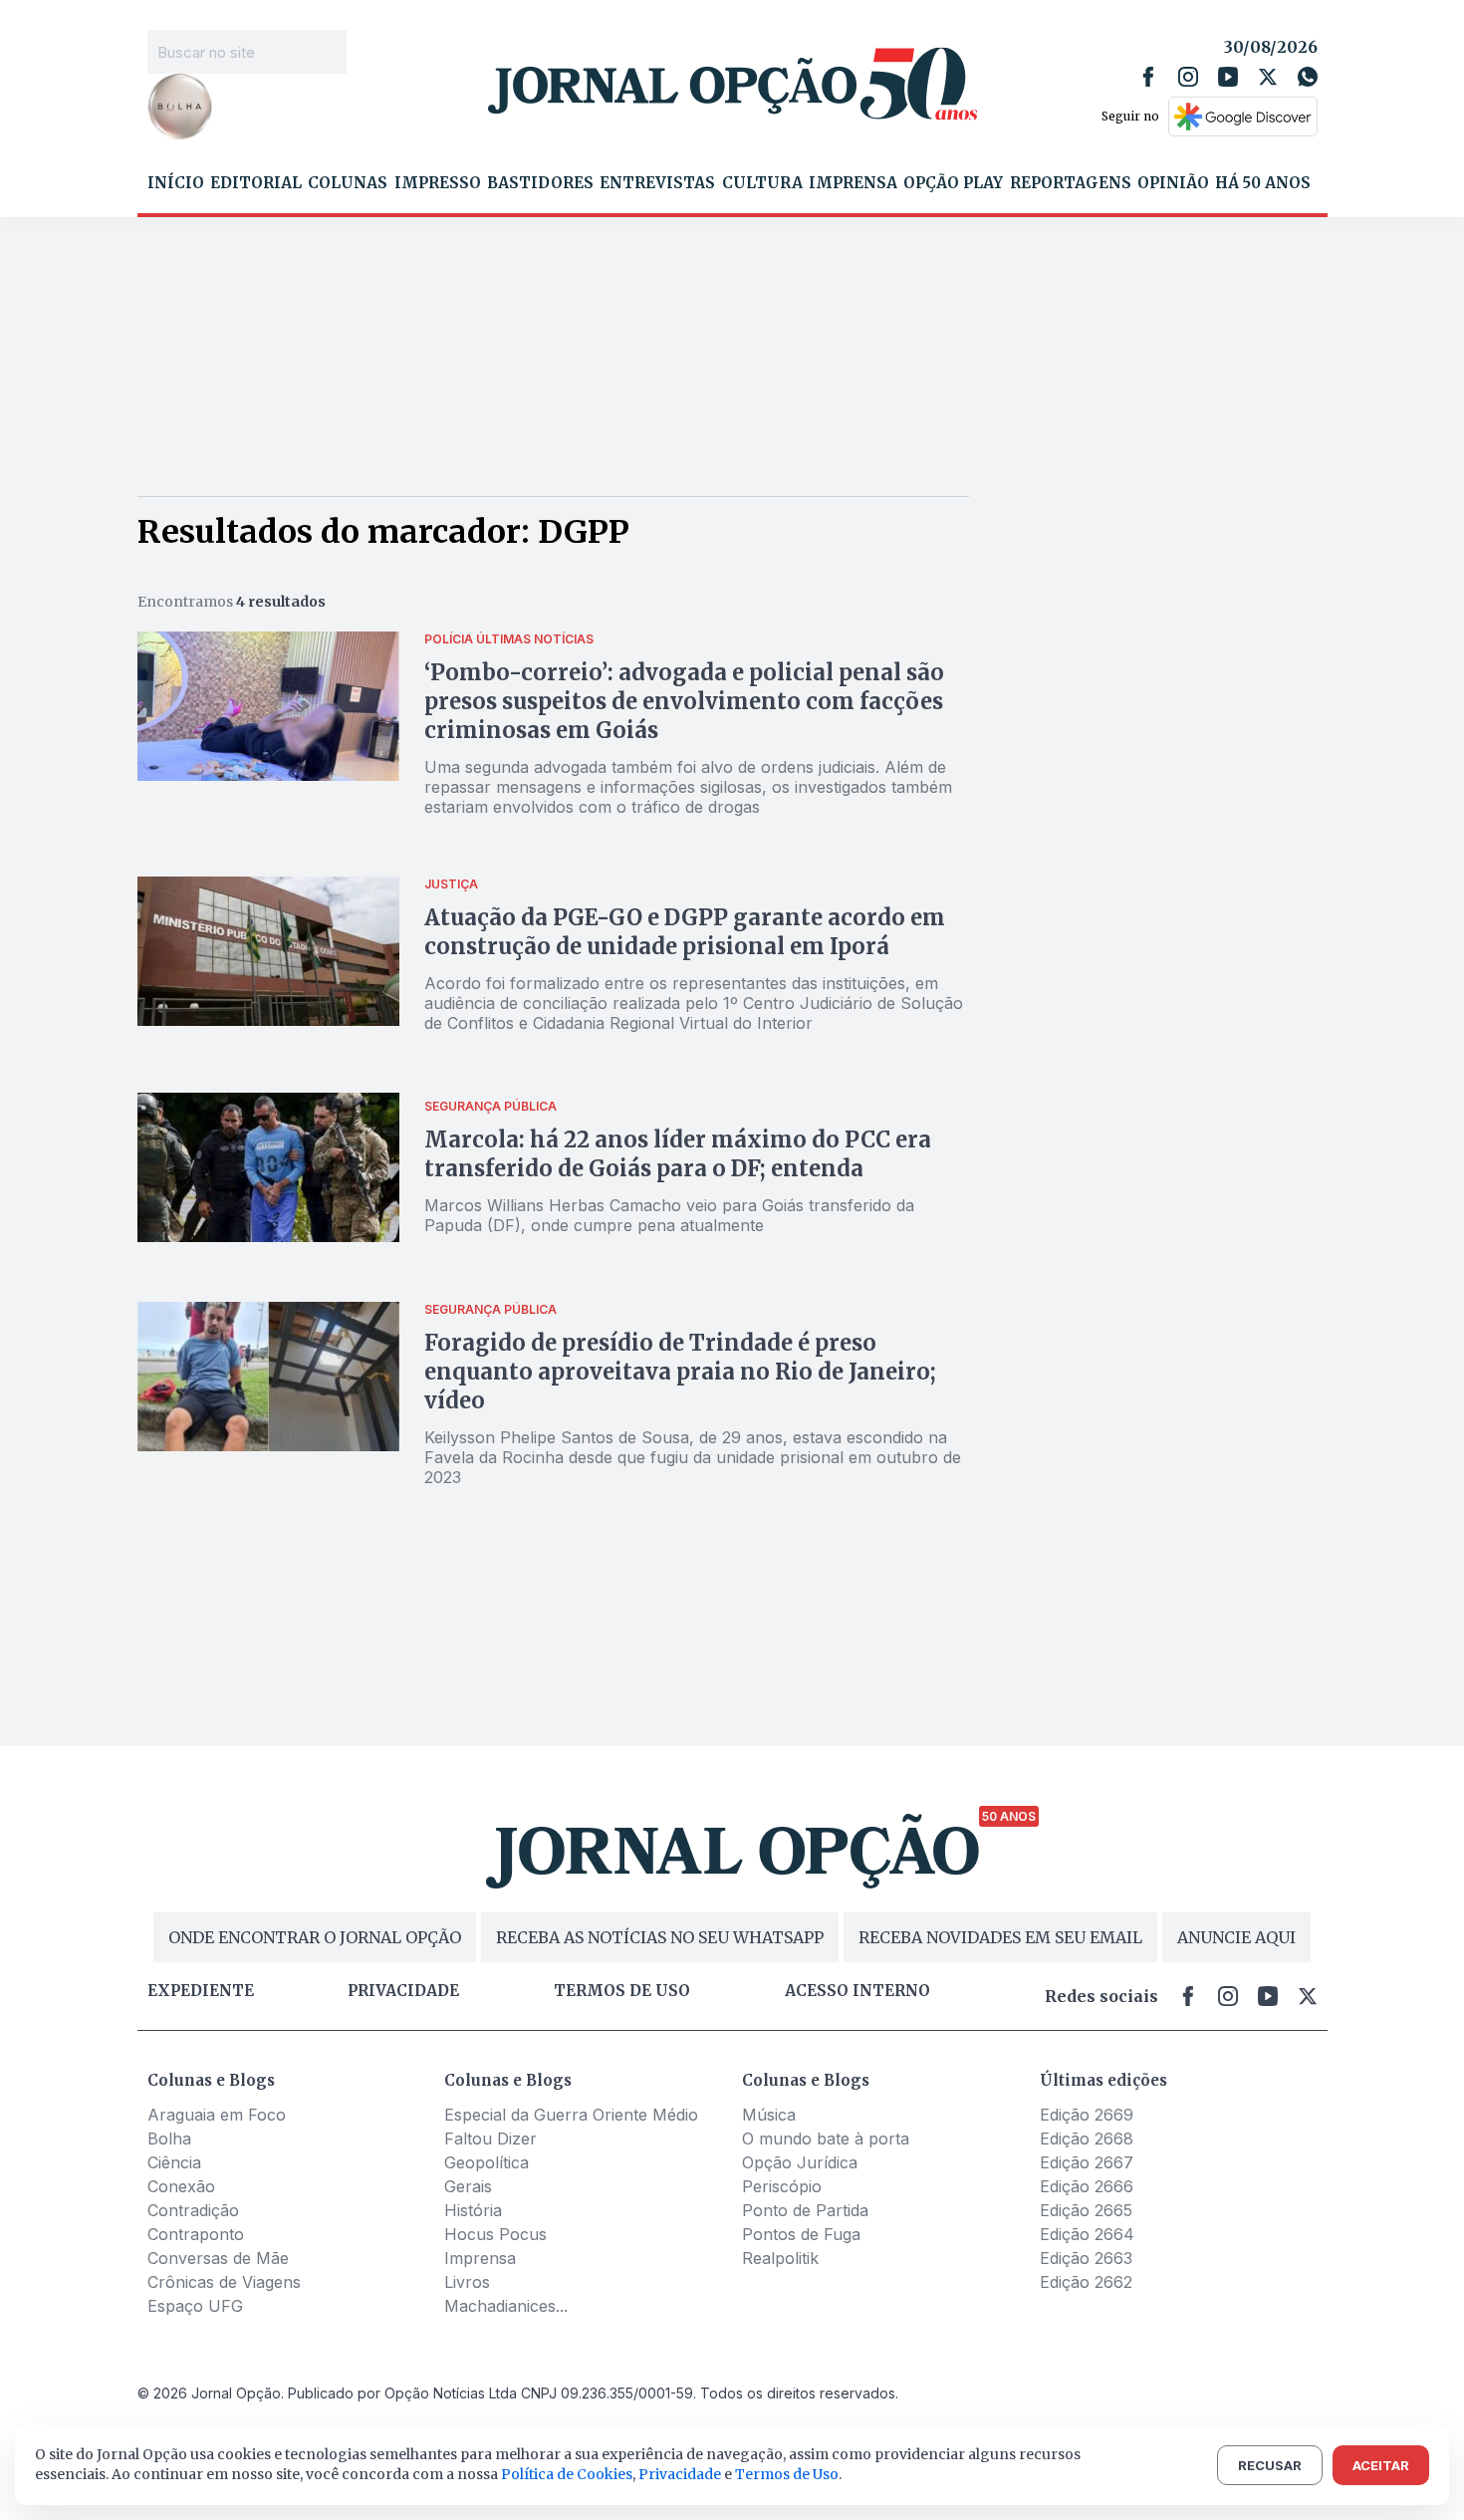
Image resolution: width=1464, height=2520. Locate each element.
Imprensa (853, 183)
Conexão (181, 2186)
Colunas (348, 183)
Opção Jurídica (800, 2162)
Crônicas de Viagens (224, 2282)
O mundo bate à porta (826, 2139)
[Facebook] (1148, 77)
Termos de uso (622, 1991)
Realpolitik (780, 2258)
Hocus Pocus (495, 2234)
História (473, 2210)
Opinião (1173, 183)
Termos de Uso (787, 2474)
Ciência (174, 2162)
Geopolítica (487, 2162)
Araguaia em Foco (217, 2115)
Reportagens (1071, 183)
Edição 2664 (1087, 2234)
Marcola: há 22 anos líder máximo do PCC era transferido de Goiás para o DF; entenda (678, 1154)
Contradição (193, 2210)
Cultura (762, 183)
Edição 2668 (1087, 2139)
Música (769, 2115)
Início (176, 183)
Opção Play (953, 183)
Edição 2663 (1086, 2258)
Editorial (256, 183)
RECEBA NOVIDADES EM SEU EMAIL (1000, 1937)
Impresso (438, 183)
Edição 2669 (1087, 2115)
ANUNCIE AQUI (1236, 1937)
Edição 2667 (1087, 2162)
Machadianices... (506, 2306)
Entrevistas (657, 183)
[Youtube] (1228, 77)
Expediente (201, 1991)
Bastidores (540, 183)
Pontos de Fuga (801, 2234)
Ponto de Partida (805, 2210)
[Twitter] (1268, 77)
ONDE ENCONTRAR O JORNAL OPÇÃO (315, 1937)
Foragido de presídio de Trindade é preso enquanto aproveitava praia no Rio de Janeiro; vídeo (680, 1372)
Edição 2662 (1086, 2282)
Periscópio (782, 2186)
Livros (467, 2282)
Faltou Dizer (490, 2139)
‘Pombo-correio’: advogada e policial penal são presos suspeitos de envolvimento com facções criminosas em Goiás (684, 701)
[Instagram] (1188, 77)
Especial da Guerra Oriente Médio (571, 2115)
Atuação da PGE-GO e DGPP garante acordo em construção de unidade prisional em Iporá (685, 932)
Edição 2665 (1086, 2210)
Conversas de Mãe (218, 2258)
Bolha (169, 2139)
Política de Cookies (567, 2474)
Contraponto (196, 2234)
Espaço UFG (195, 2306)
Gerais (468, 2186)
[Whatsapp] (1308, 77)
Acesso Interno (857, 1991)
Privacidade (403, 1991)
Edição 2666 (1087, 2186)
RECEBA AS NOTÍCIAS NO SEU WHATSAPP (660, 1937)
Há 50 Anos (1263, 183)
